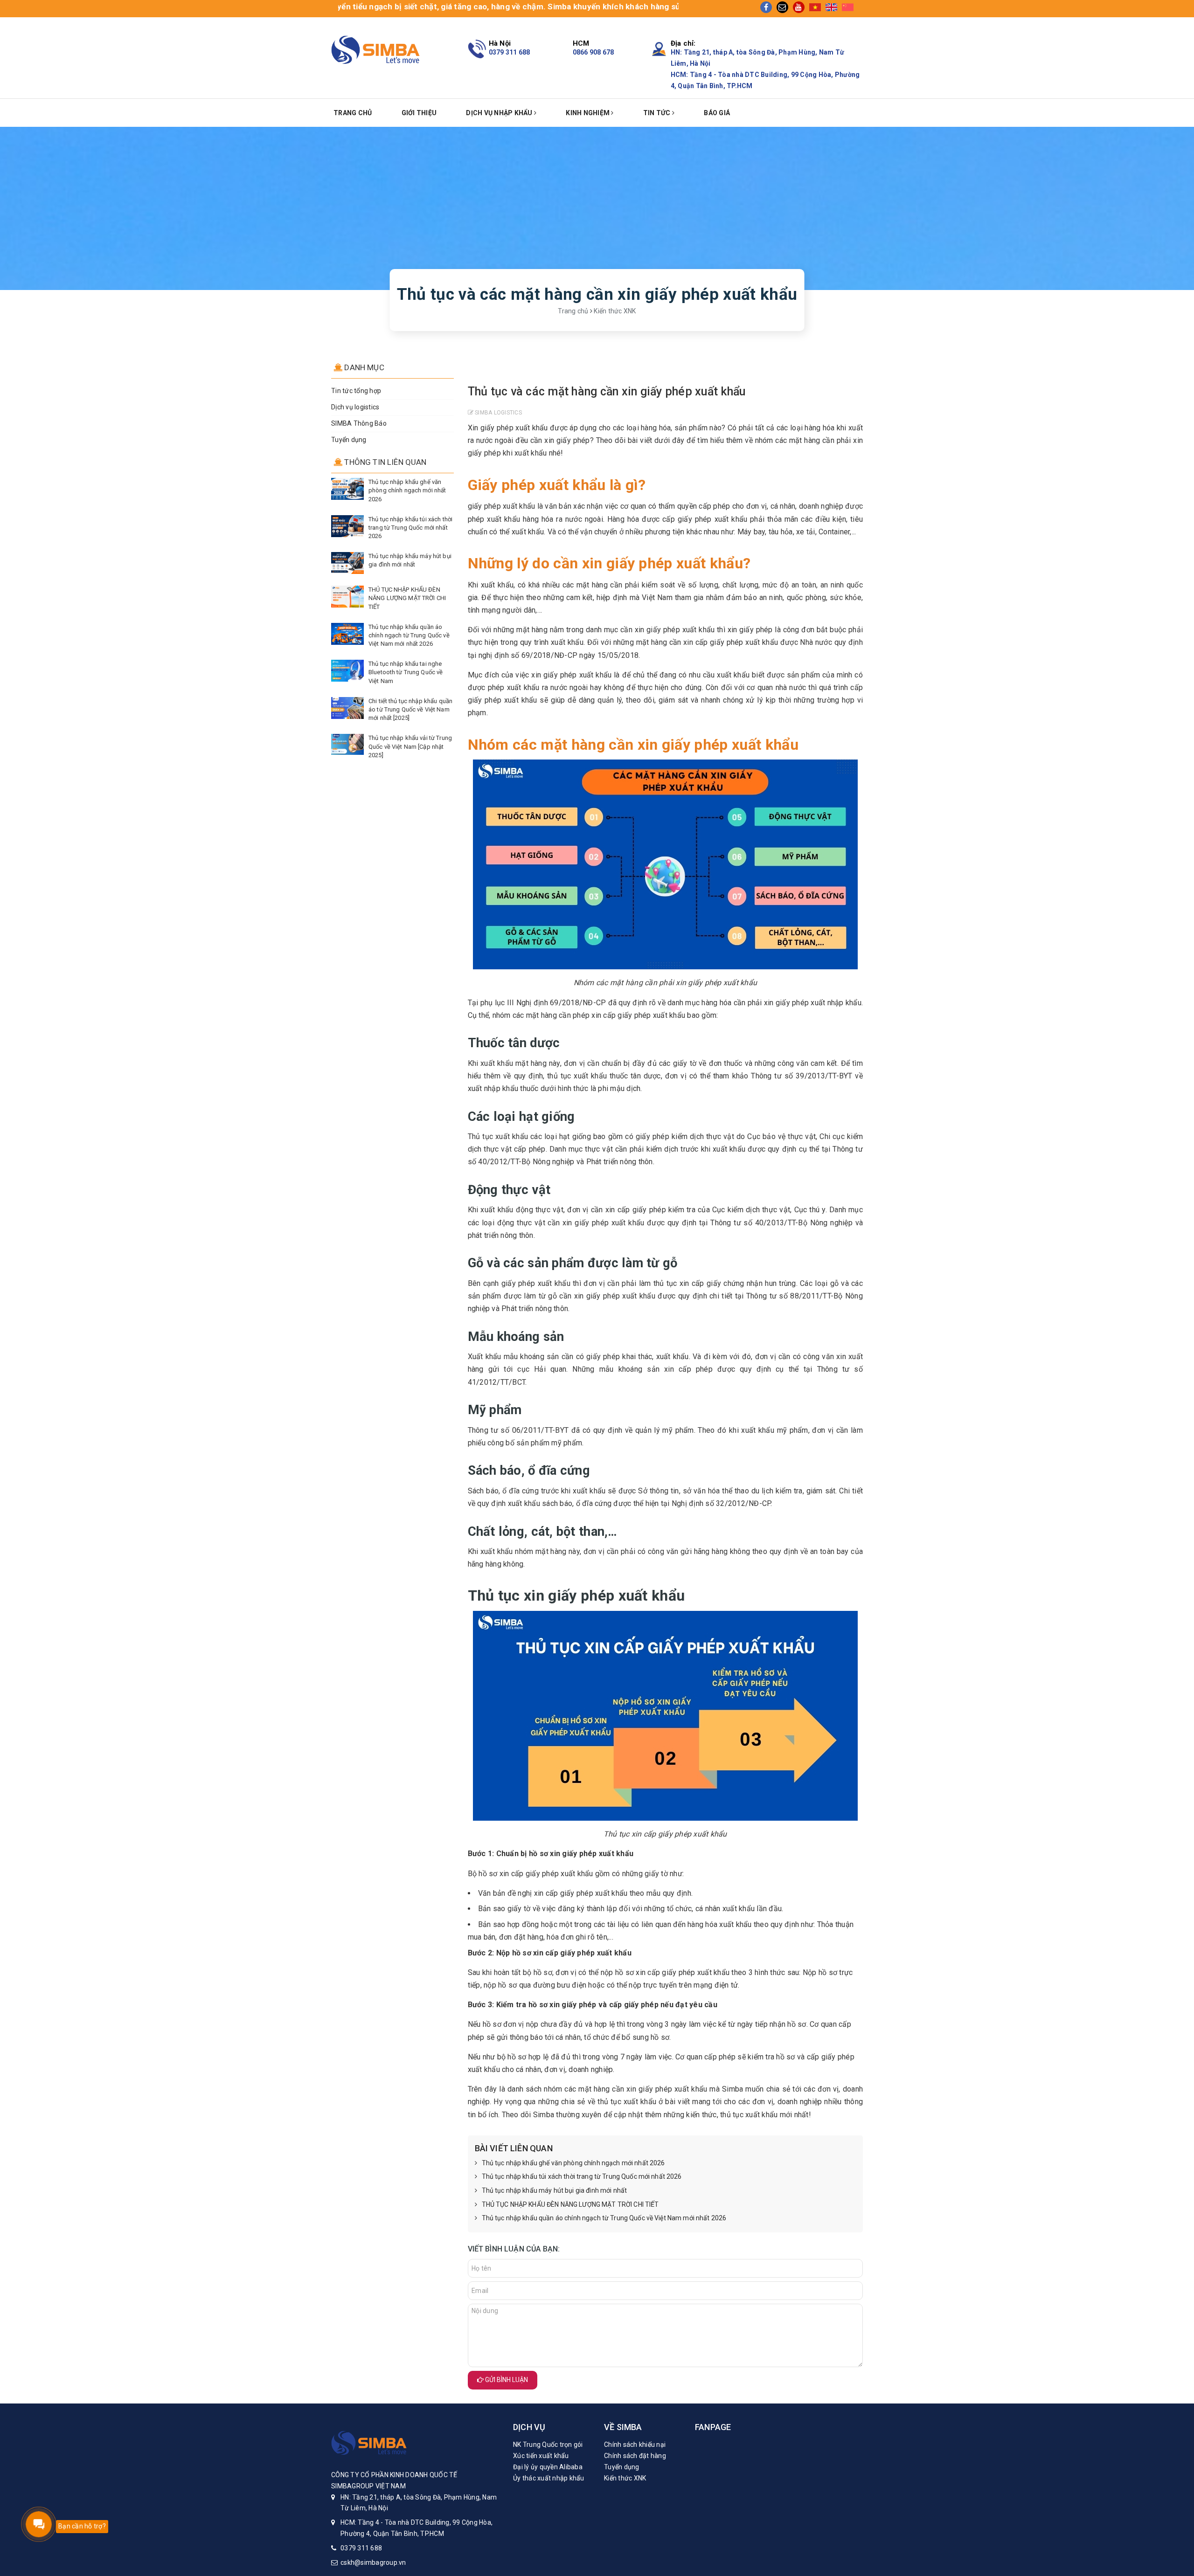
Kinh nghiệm (588, 113)
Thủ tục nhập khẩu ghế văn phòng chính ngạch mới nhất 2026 (573, 2163)
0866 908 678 (594, 52)
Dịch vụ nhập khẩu (500, 113)
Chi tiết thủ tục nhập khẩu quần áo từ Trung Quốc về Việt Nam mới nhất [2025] (410, 709)
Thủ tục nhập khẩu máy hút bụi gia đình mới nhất (555, 2190)
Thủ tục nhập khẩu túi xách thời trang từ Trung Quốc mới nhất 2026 (582, 2176)
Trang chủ (353, 113)
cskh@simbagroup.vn (373, 2562)
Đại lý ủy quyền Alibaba (548, 2467)
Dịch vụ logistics (355, 407)
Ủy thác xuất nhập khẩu (549, 2478)
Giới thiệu (419, 113)
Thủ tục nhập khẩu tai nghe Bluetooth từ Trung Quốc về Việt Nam (406, 672)
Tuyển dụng (349, 440)
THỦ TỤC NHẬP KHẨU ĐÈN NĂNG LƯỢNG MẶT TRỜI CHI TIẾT (570, 2204)
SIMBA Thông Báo (359, 423)
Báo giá (717, 113)
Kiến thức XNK (625, 2478)
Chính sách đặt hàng (635, 2456)
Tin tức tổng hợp (356, 391)
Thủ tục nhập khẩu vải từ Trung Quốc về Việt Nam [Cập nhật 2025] (410, 746)
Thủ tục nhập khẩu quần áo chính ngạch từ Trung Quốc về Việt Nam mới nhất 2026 (604, 2218)
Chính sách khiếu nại (635, 2445)
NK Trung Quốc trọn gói (548, 2445)
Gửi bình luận (506, 2380)
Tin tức (658, 113)
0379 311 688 (510, 52)
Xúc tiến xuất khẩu (541, 2456)
